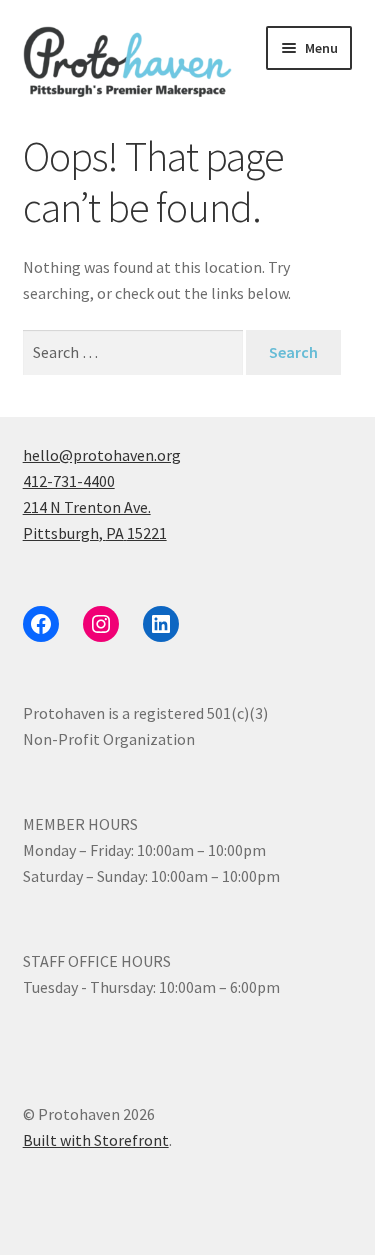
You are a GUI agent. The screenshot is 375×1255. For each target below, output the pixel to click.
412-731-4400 (69, 481)
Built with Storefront (96, 1140)
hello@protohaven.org (102, 455)
